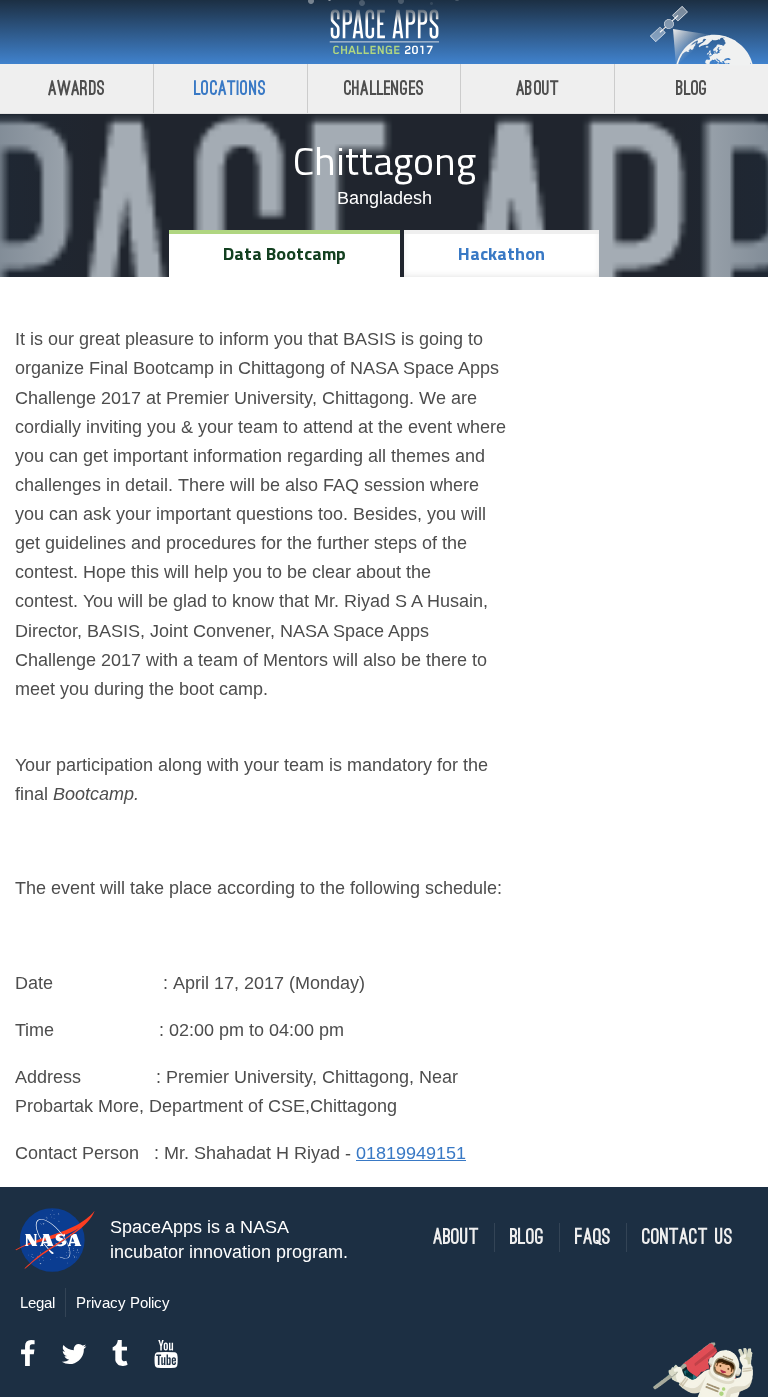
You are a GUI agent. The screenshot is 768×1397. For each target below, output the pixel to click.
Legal (37, 1302)
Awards (76, 88)
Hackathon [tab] (501, 253)
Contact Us (687, 1237)
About (537, 88)
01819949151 (411, 1153)
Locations (230, 88)
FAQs (593, 1237)
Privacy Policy (123, 1302)
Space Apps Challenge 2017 (384, 32)
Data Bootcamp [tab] (284, 253)
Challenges (384, 88)
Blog (692, 88)
